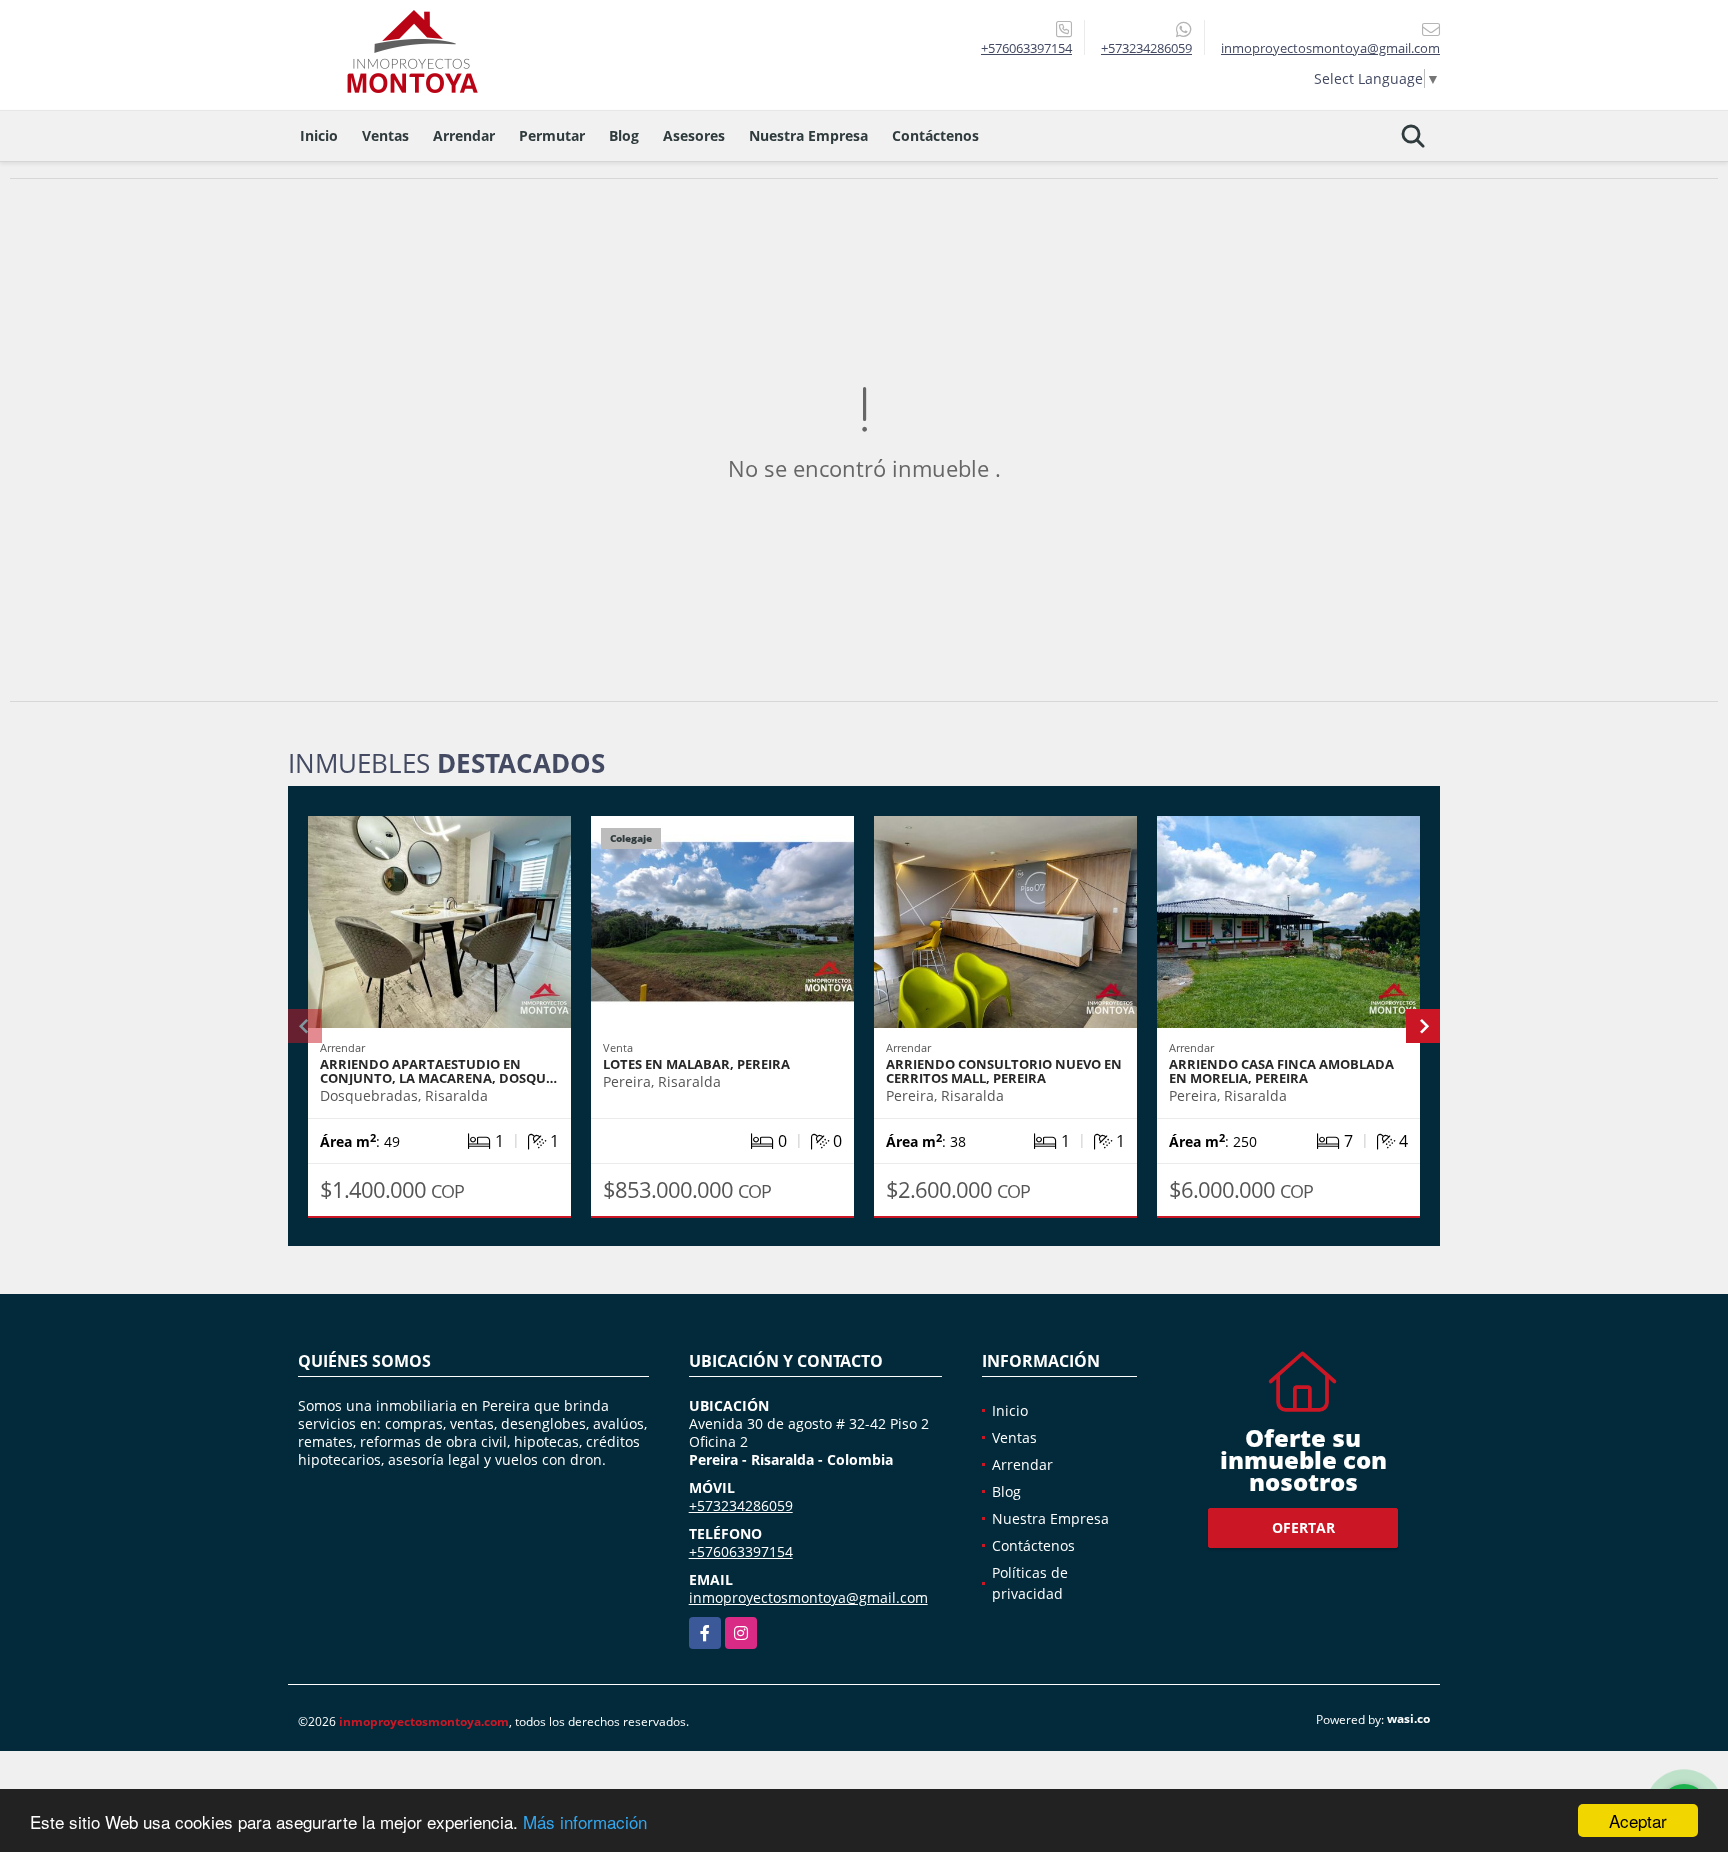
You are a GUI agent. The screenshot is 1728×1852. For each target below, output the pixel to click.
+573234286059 (1146, 48)
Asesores (694, 135)
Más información (585, 1821)
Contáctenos (935, 135)
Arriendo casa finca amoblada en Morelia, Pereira (1281, 1071)
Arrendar (464, 135)
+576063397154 (1026, 48)
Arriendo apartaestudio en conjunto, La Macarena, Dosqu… (438, 1071)
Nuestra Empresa (808, 135)
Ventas (385, 135)
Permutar (552, 135)
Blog (624, 135)
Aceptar (1638, 1820)
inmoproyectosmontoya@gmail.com (808, 1597)
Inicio (319, 135)
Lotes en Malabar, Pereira (696, 1064)
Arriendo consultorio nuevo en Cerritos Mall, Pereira (1004, 1071)
